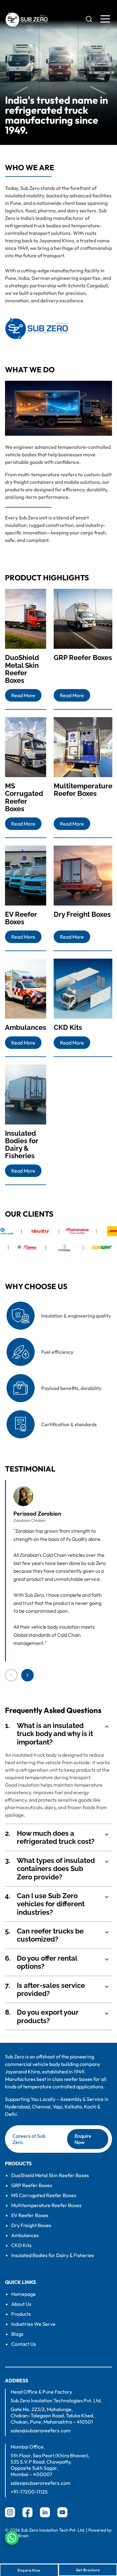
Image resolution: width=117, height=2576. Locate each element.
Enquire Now (83, 2139)
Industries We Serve (33, 2324)
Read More (23, 695)
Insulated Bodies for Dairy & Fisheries (53, 2255)
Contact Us (24, 2344)
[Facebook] (27, 2512)
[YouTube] (62, 2512)
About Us (21, 2304)
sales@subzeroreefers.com (41, 2430)
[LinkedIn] (45, 2512)
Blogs (17, 2334)
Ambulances (25, 2235)
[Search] (89, 19)
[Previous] (11, 1675)
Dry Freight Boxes (31, 2225)
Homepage (24, 2294)
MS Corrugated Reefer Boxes (44, 2195)
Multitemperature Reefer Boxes (46, 2205)
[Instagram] (10, 2512)
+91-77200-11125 (29, 2492)
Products (21, 2314)
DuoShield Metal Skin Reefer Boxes (50, 2175)
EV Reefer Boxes (30, 2215)
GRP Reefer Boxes (32, 2185)
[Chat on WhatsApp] (12, 2538)
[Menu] (105, 19)
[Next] (27, 1675)
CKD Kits (21, 2245)
